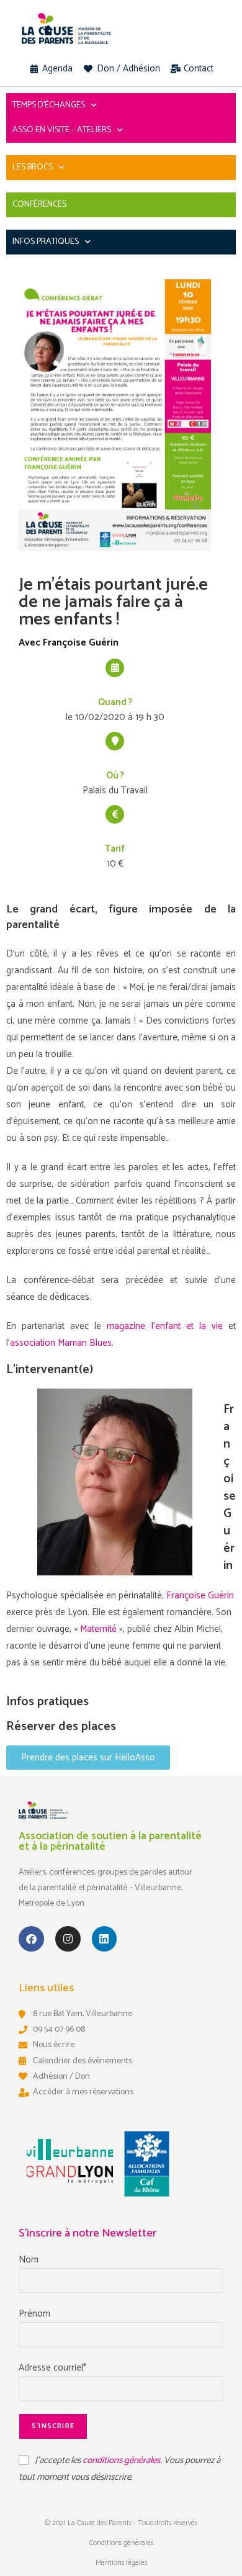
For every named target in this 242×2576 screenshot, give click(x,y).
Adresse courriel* (52, 2368)
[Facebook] (31, 1939)
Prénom (34, 2314)
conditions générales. (123, 2460)
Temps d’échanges (49, 105)
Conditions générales (121, 2543)
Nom (29, 2260)
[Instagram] (68, 1939)
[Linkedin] (105, 1939)
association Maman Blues (61, 1343)
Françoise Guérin (200, 1596)
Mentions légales (121, 2563)
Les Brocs (33, 167)
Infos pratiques (46, 242)
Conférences (39, 205)
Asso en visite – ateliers (62, 130)
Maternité (100, 1629)
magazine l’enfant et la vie (164, 1326)
